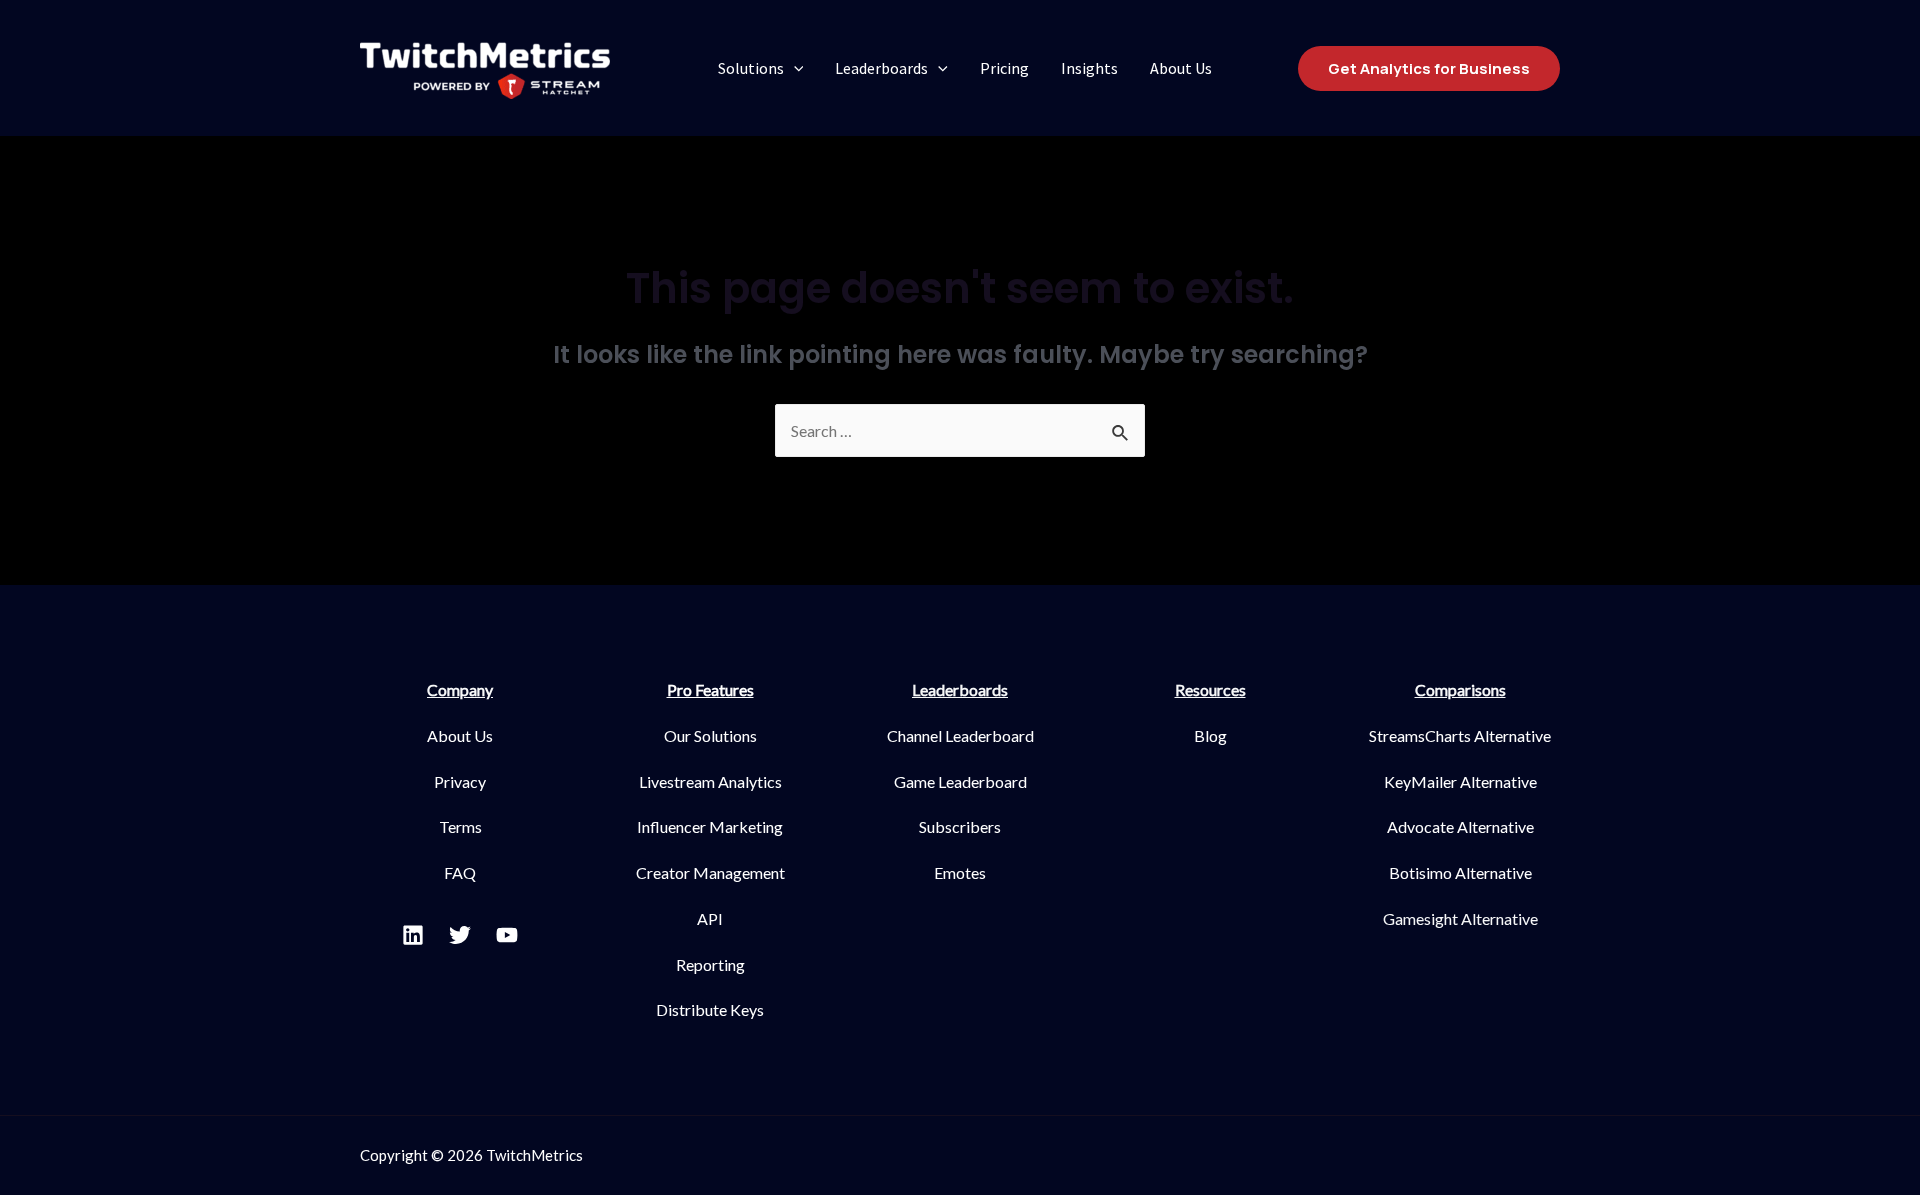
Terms (460, 826)
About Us (1181, 68)
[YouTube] (507, 935)
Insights (1089, 68)
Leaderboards (881, 68)
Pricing (1004, 68)
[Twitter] (460, 935)
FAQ (460, 872)
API (710, 918)
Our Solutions (710, 735)
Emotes (960, 872)
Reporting (710, 964)
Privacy (460, 781)
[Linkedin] (413, 935)
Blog (1210, 735)
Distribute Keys (710, 1009)
